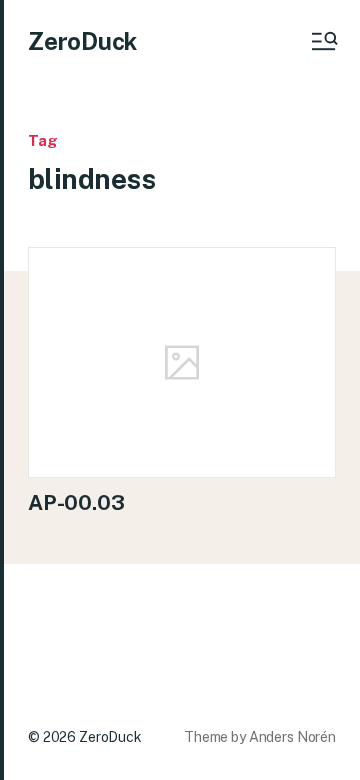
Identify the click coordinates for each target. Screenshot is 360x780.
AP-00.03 (76, 502)
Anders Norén (292, 737)
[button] (323, 41)
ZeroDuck (82, 41)
